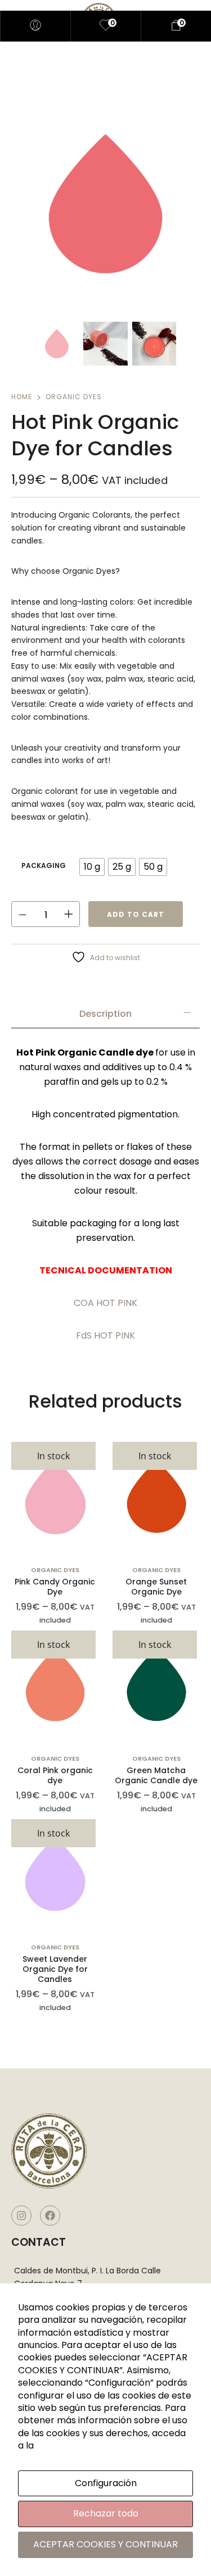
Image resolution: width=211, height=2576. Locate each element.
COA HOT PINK (105, 1303)
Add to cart (136, 914)
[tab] (105, 1014)
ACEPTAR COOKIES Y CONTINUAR (105, 2544)
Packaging (44, 865)
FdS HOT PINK (105, 1335)
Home (22, 397)
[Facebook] (50, 2216)
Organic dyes (74, 397)
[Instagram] (21, 2216)
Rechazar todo (106, 2513)
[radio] (92, 867)
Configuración (106, 2483)
